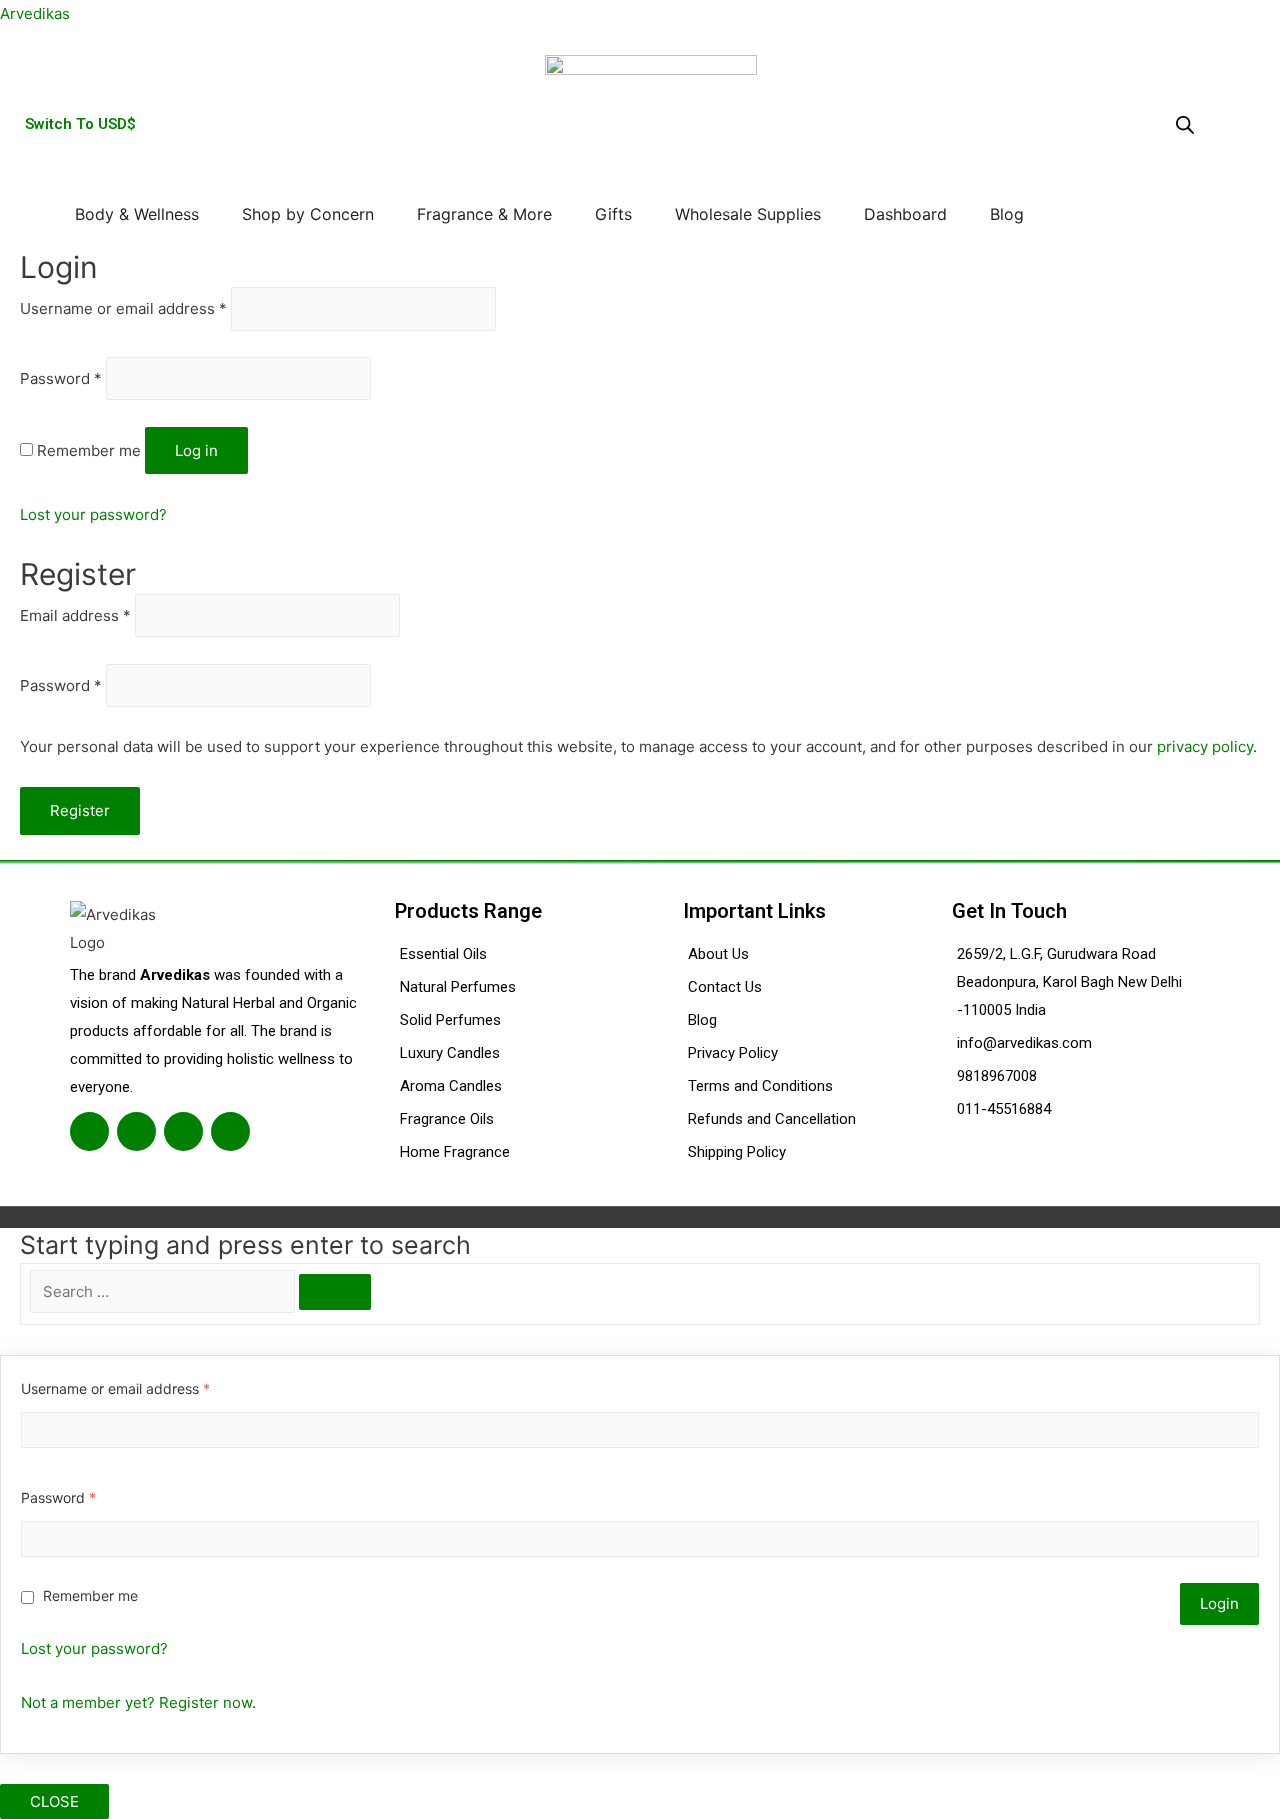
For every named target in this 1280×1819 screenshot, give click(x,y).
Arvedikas (35, 13)
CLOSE (54, 1801)
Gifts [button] (613, 214)
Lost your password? (93, 514)
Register (80, 810)
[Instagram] (183, 1131)
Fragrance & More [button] (484, 214)
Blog (1007, 214)
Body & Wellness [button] (137, 214)
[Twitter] (136, 1131)
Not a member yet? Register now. (138, 1702)
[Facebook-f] (89, 1131)
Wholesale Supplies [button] (748, 214)
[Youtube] (230, 1131)
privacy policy (1205, 746)
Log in (196, 450)
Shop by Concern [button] (308, 214)
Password (61, 378)
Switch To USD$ (80, 124)
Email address (75, 615)
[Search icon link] (1064, 213)
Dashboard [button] (905, 214)
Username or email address (123, 308)
